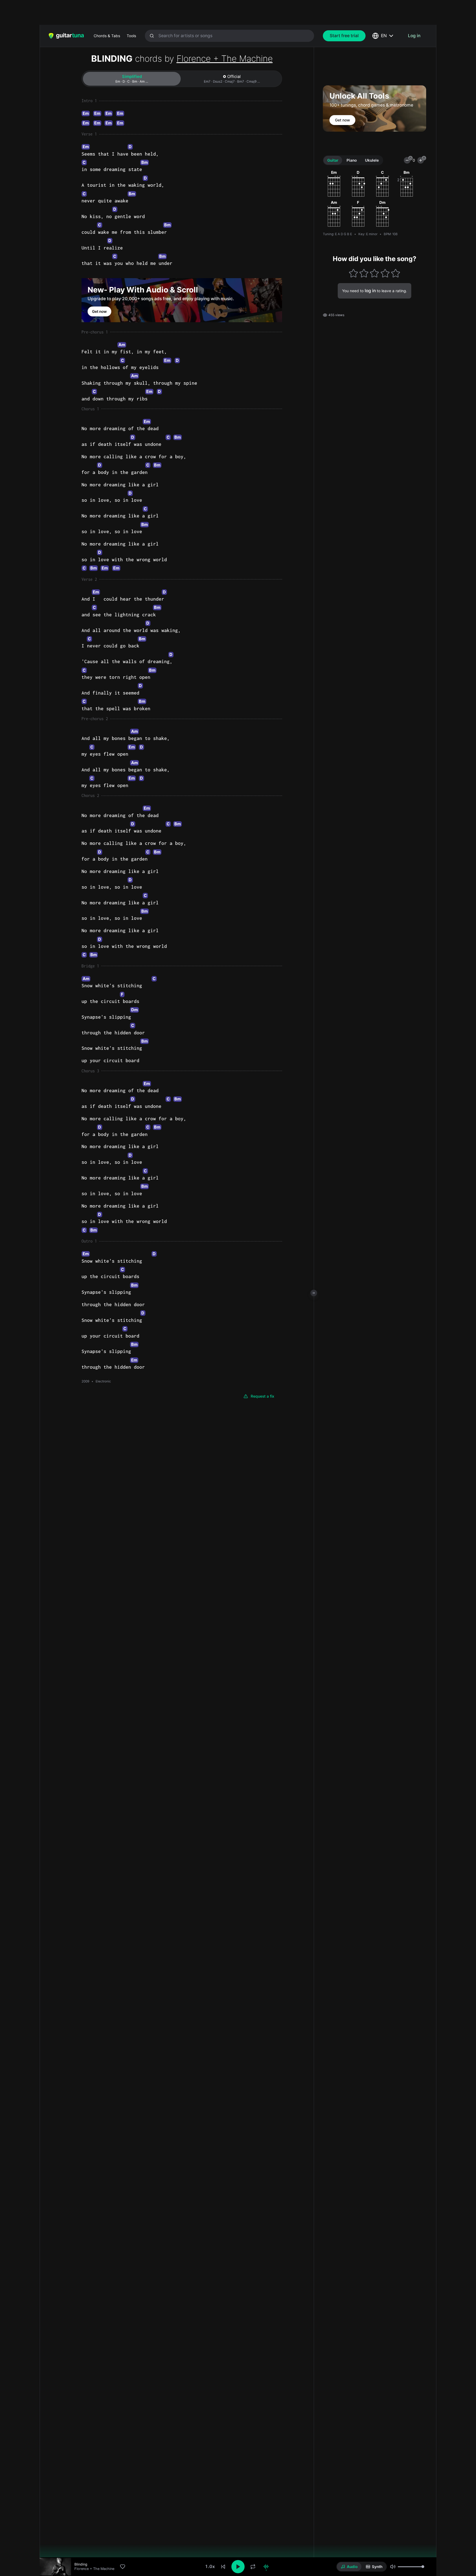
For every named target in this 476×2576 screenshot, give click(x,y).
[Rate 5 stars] (396, 273)
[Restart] (223, 2567)
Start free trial (344, 36)
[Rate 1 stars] (353, 273)
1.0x (210, 2566)
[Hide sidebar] (314, 1293)
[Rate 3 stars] (374, 273)
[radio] (349, 2567)
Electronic (103, 1381)
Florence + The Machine (225, 59)
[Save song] (123, 2567)
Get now (99, 311)
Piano (352, 160)
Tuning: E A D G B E (337, 234)
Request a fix (263, 1396)
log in (370, 291)
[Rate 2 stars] (364, 273)
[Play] (238, 2567)
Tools (131, 36)
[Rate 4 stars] (385, 273)
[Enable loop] (253, 2567)
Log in (414, 36)
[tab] (132, 79)
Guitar (333, 160)
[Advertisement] (226, 12)
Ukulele (372, 160)
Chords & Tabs (107, 36)
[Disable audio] (266, 2567)
